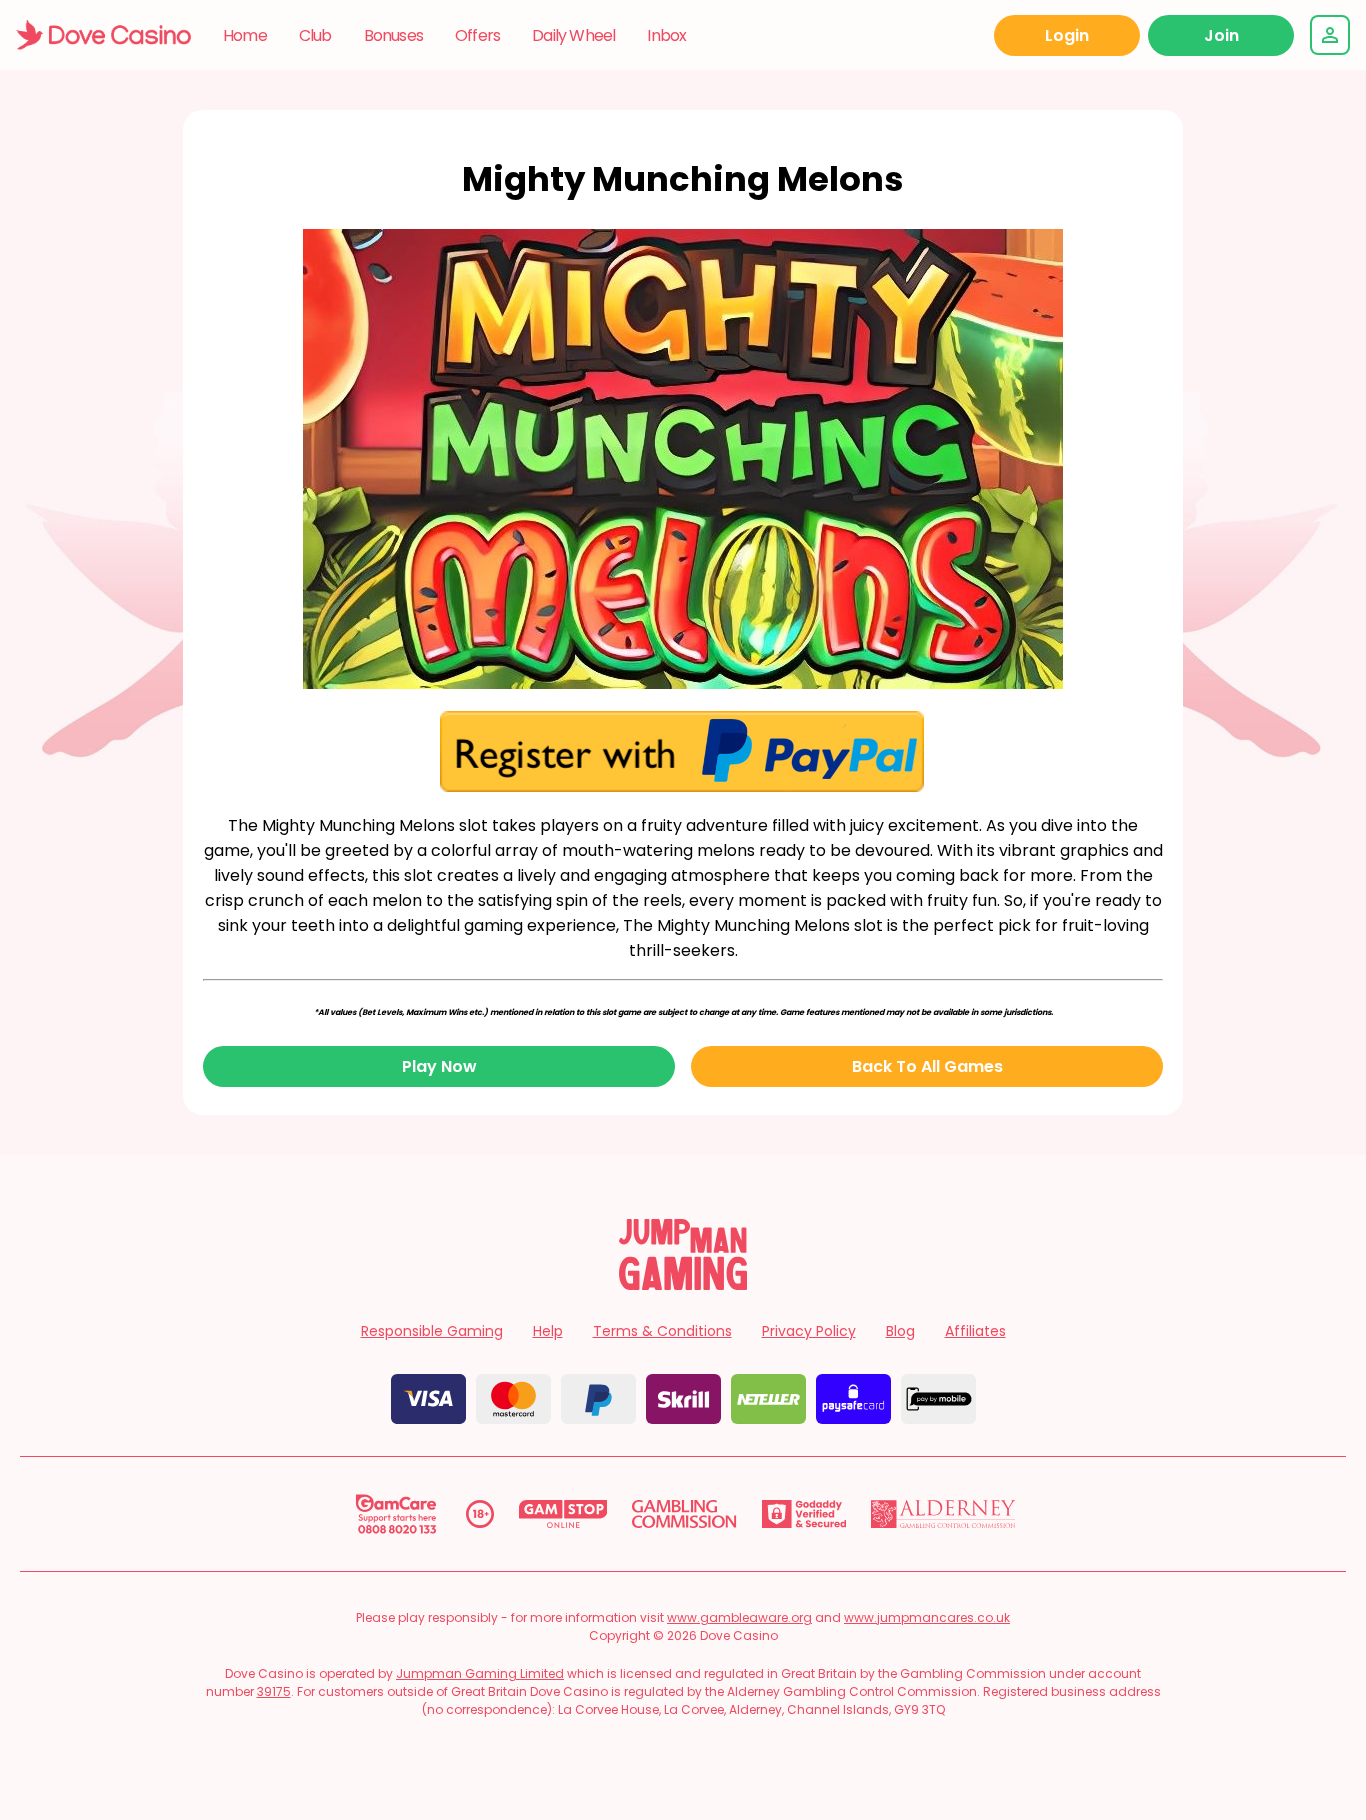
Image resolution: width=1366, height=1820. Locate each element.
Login (1067, 35)
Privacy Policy (809, 1331)
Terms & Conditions (662, 1331)
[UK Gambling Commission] (684, 1514)
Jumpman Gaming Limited (480, 1673)
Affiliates (975, 1331)
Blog (900, 1331)
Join (1221, 35)
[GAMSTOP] (563, 1514)
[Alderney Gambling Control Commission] (943, 1514)
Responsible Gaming (432, 1331)
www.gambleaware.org (739, 1617)
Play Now (439, 1066)
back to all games (927, 1066)
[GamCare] (396, 1514)
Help (548, 1331)
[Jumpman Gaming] (683, 1284)
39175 (274, 1691)
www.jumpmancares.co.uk (927, 1617)
